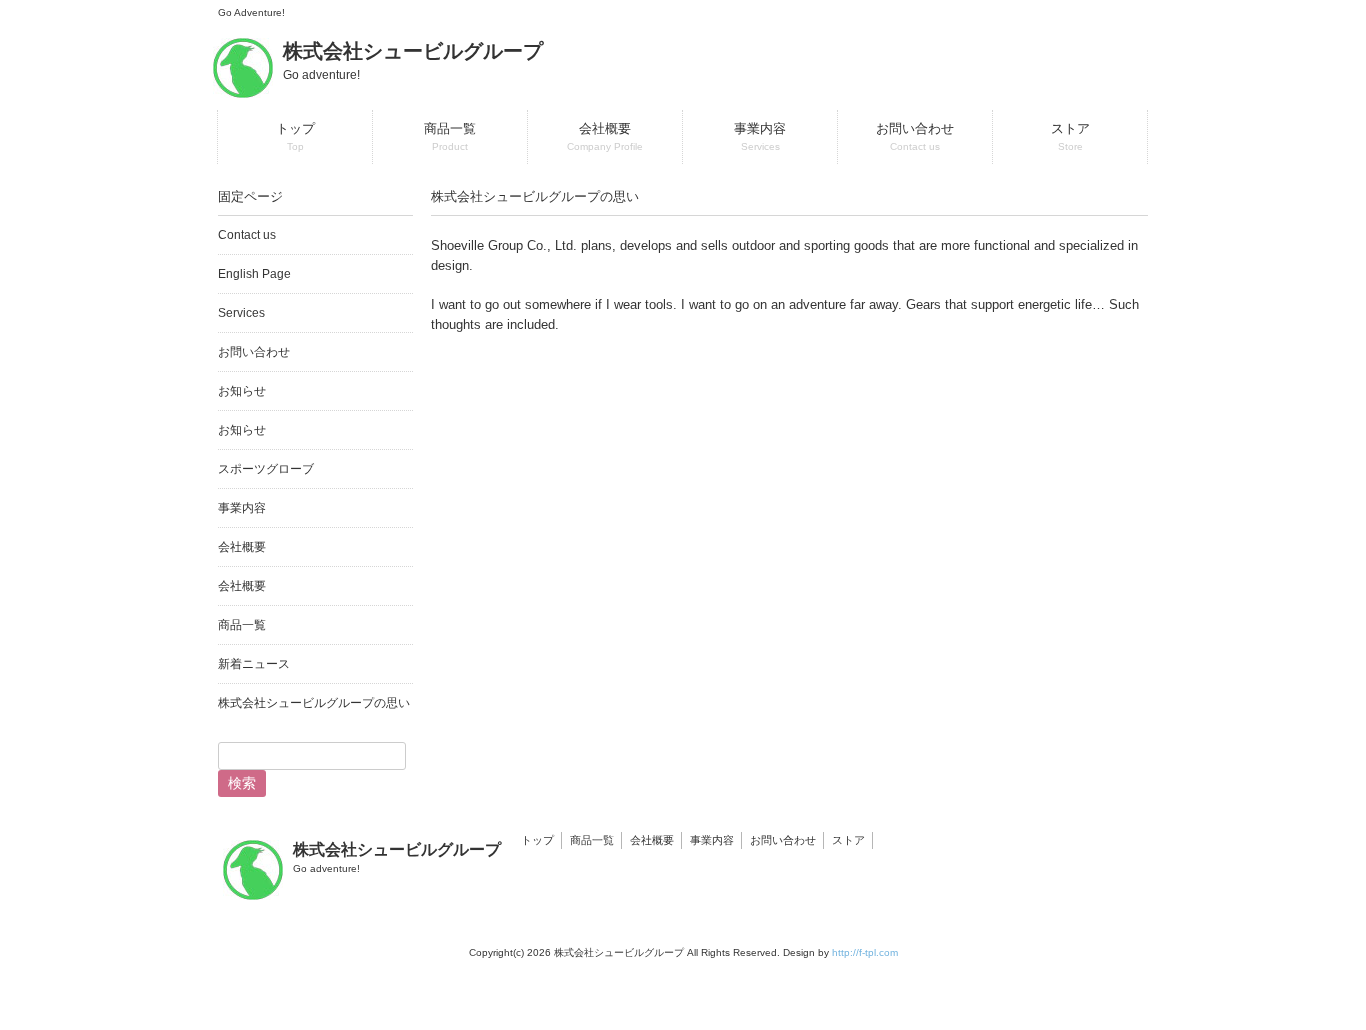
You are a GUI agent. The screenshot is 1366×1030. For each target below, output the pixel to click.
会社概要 (242, 547)
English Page (254, 274)
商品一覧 (242, 625)
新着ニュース (254, 664)
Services (241, 313)
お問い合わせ (254, 352)
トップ (537, 840)
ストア (848, 840)
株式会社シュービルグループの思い (314, 703)
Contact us (247, 235)
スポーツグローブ (266, 469)
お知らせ (242, 391)
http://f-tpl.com (865, 952)
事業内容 (242, 508)
